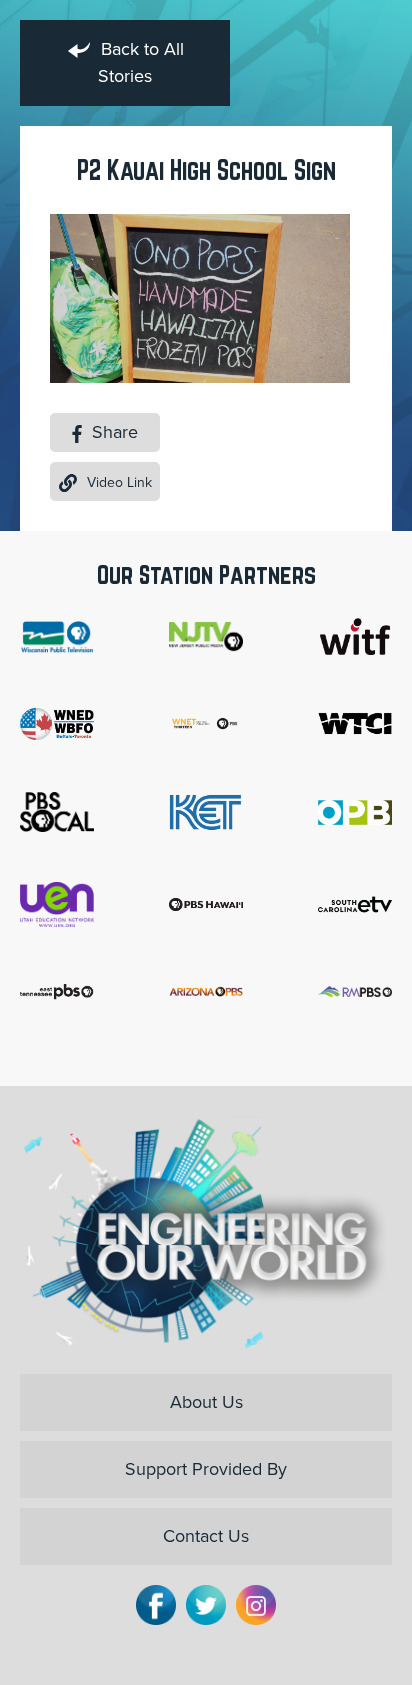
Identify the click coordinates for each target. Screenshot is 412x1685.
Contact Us (206, 1536)
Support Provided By (206, 1469)
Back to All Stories (140, 62)
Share (112, 432)
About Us (206, 1402)
